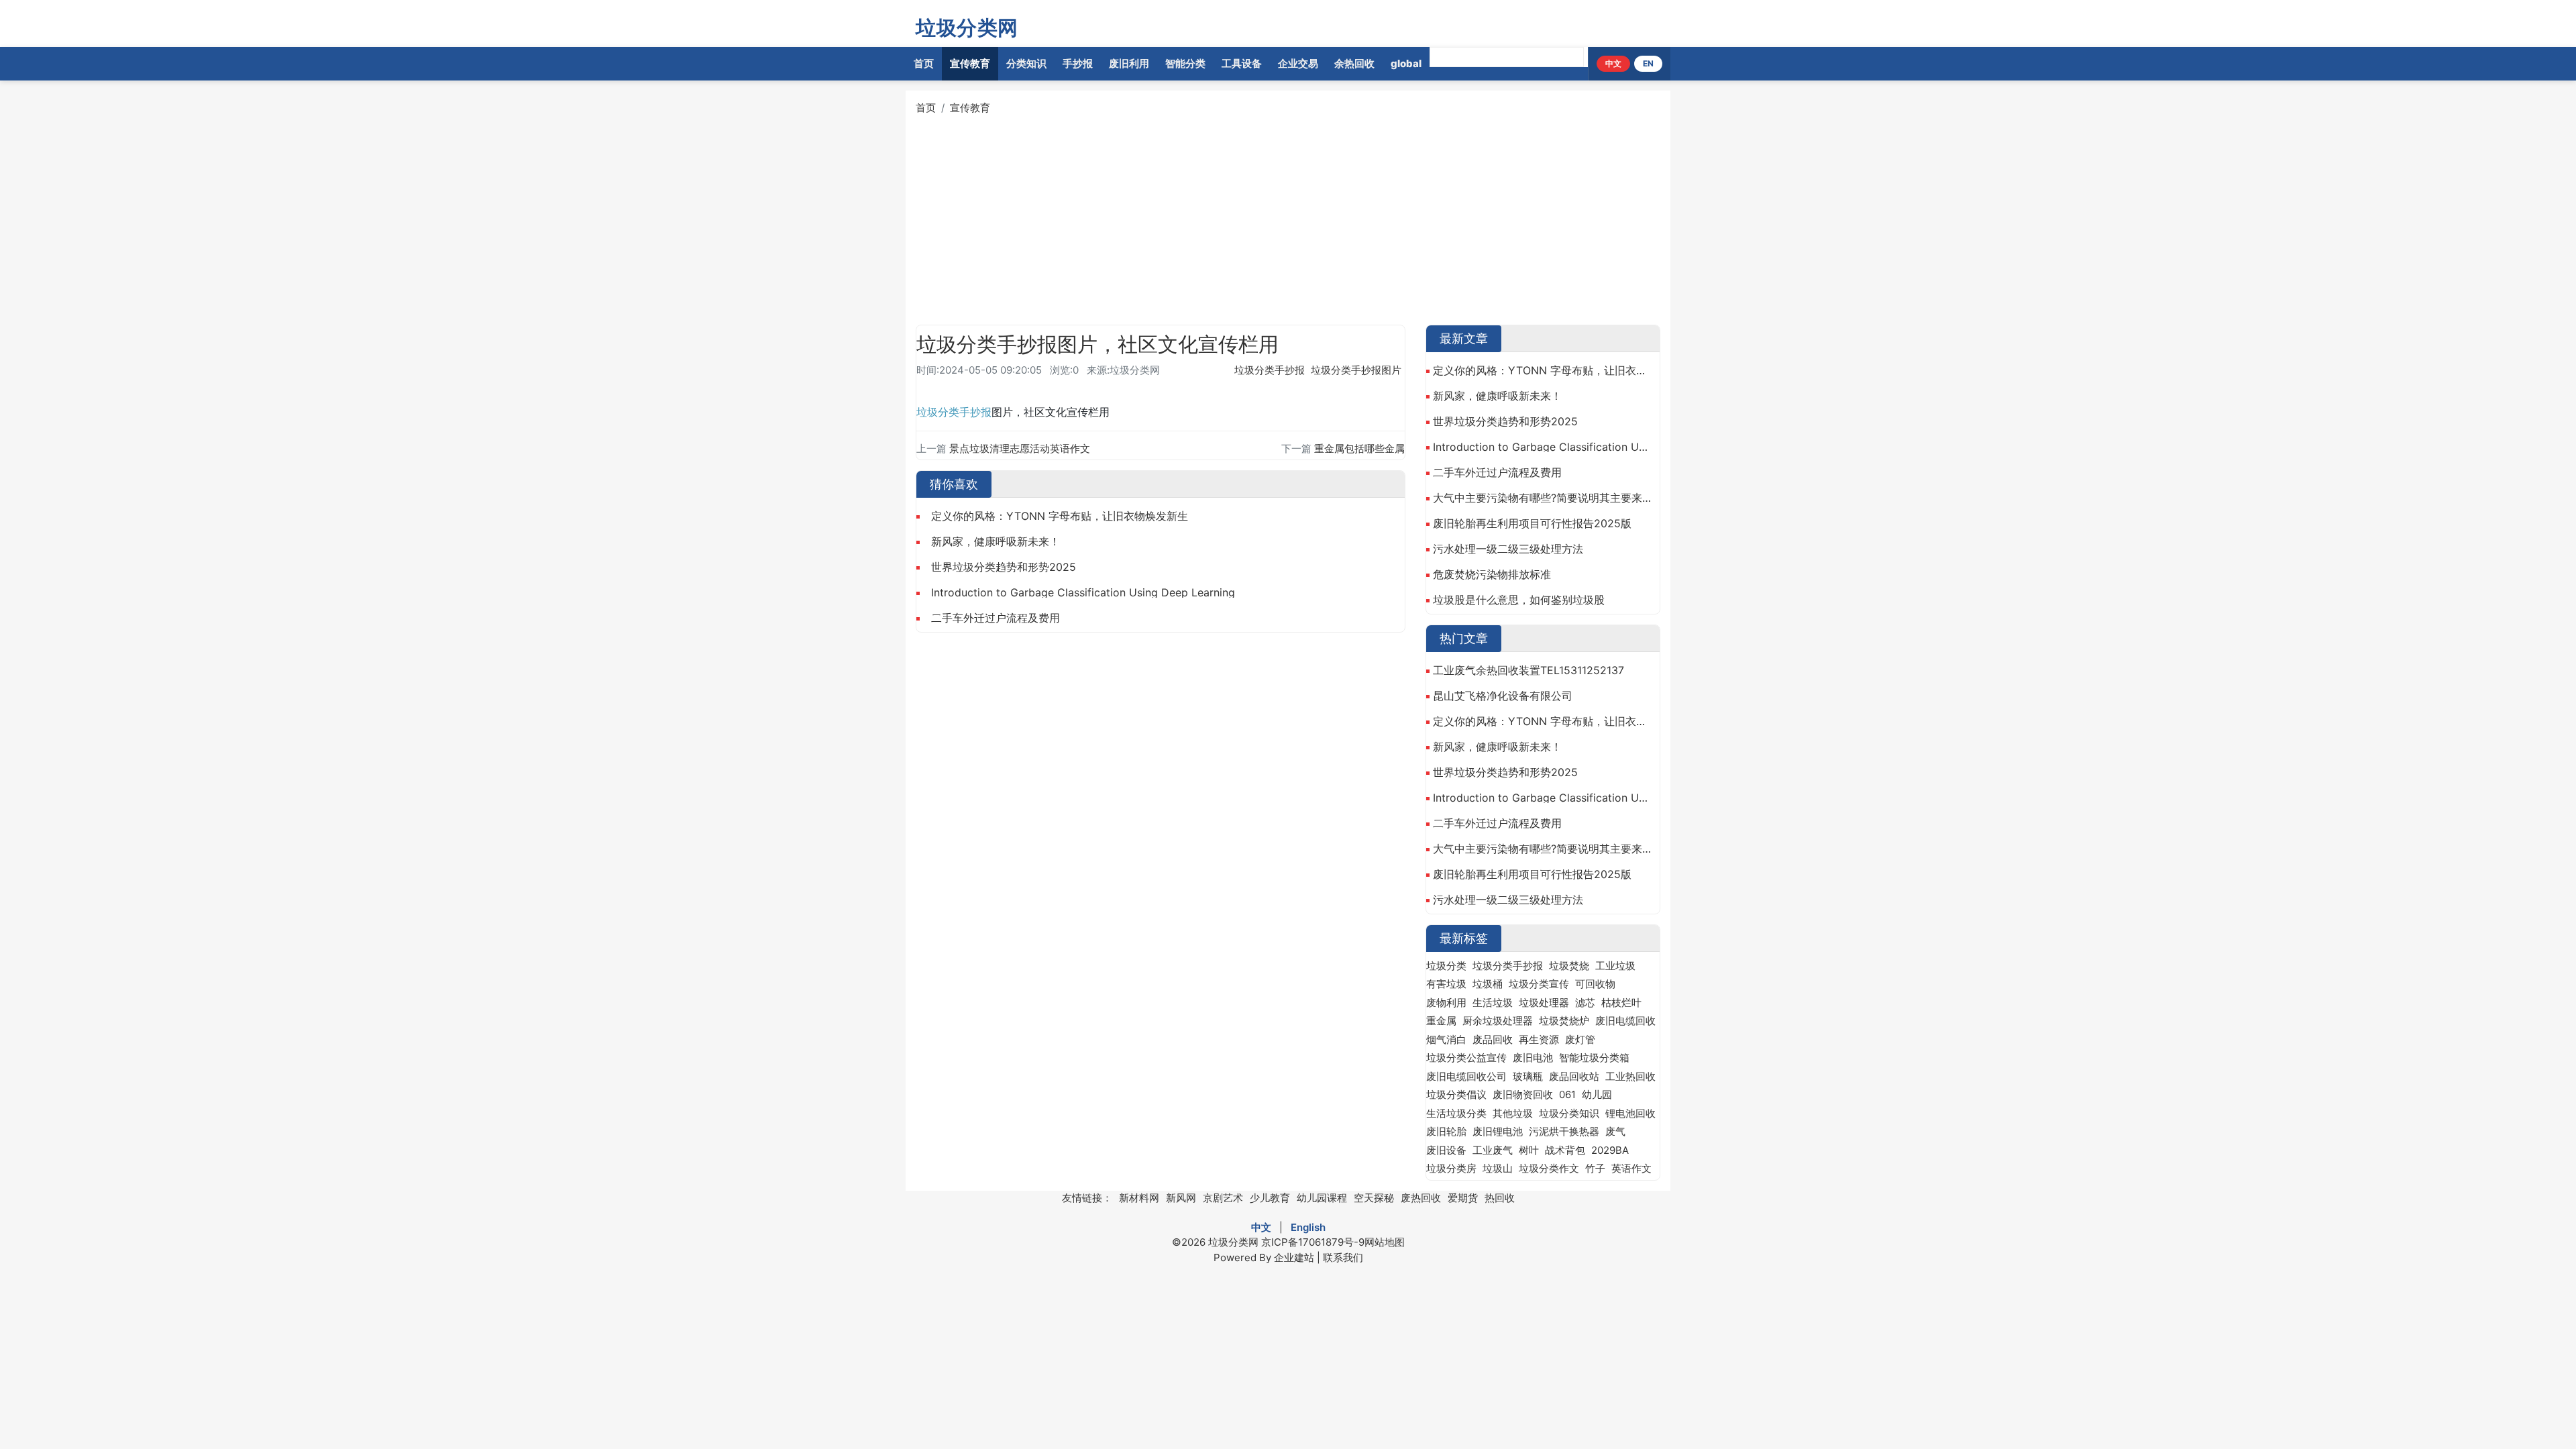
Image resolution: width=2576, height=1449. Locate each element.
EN (1648, 63)
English (1308, 1227)
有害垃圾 (1446, 984)
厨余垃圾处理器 (1498, 1021)
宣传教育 (970, 63)
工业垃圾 (1615, 966)
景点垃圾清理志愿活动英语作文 (1020, 448)
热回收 (1500, 1198)
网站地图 (1385, 1242)
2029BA (1610, 1150)
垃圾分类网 (967, 28)
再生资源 (1539, 1039)
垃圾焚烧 (1569, 966)
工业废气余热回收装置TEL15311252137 (1528, 670)
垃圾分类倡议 (1456, 1094)
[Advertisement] (1318, 221)
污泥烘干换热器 (1564, 1131)
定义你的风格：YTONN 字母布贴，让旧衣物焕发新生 (1060, 516)
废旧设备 (1446, 1150)
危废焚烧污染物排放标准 (1492, 574)
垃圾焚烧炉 (1564, 1021)
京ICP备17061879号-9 (1313, 1242)
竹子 (1595, 1168)
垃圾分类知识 (1569, 1113)
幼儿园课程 (1322, 1198)
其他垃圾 (1513, 1113)
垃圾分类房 (1451, 1168)
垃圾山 (1498, 1168)
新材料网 (1139, 1198)
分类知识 (1026, 63)
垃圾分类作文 (1549, 1168)
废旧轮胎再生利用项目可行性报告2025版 (1532, 523)
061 (1567, 1094)
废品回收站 (1574, 1076)
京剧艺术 (1223, 1198)
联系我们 (1343, 1257)
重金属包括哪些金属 (1359, 448)
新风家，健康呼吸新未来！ (996, 541)
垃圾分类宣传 (1539, 984)
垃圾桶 (1488, 984)
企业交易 (1298, 63)
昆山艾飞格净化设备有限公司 (1503, 696)
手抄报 (1078, 63)
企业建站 (1294, 1257)
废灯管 (1580, 1039)
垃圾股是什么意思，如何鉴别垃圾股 (1519, 600)
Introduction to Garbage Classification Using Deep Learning (1083, 592)
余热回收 (1354, 63)
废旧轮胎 (1446, 1131)
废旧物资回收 (1523, 1094)
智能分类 (1185, 63)
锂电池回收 (1630, 1113)
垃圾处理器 (1544, 1003)
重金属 (1441, 1021)
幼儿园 (1597, 1094)
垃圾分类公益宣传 (1466, 1058)
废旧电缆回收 (1625, 1021)
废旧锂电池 (1498, 1131)
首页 (924, 63)
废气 (1615, 1131)
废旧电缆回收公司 (1466, 1076)
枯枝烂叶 (1621, 1003)
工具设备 (1242, 63)
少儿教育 (1270, 1198)
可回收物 (1595, 984)
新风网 (1181, 1198)
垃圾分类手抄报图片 (1356, 370)
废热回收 (1421, 1198)
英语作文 (1631, 1168)
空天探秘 (1374, 1198)
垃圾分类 (938, 412)
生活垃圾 (1493, 1003)
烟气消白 (1446, 1039)
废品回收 (1493, 1039)
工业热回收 (1630, 1076)
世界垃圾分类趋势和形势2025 (1004, 567)
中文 (1613, 63)
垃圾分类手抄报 (1270, 370)
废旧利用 (1129, 63)
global (1406, 63)
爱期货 (1463, 1198)
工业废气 (1493, 1150)
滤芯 (1585, 1003)
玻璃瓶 (1528, 1076)
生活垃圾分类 (1456, 1113)
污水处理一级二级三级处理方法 (1508, 549)
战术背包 (1565, 1150)
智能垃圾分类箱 (1594, 1058)
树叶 (1529, 1150)
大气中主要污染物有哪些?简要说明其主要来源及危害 (1543, 498)
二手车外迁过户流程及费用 (996, 618)
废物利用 (1446, 1003)
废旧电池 (1533, 1058)
